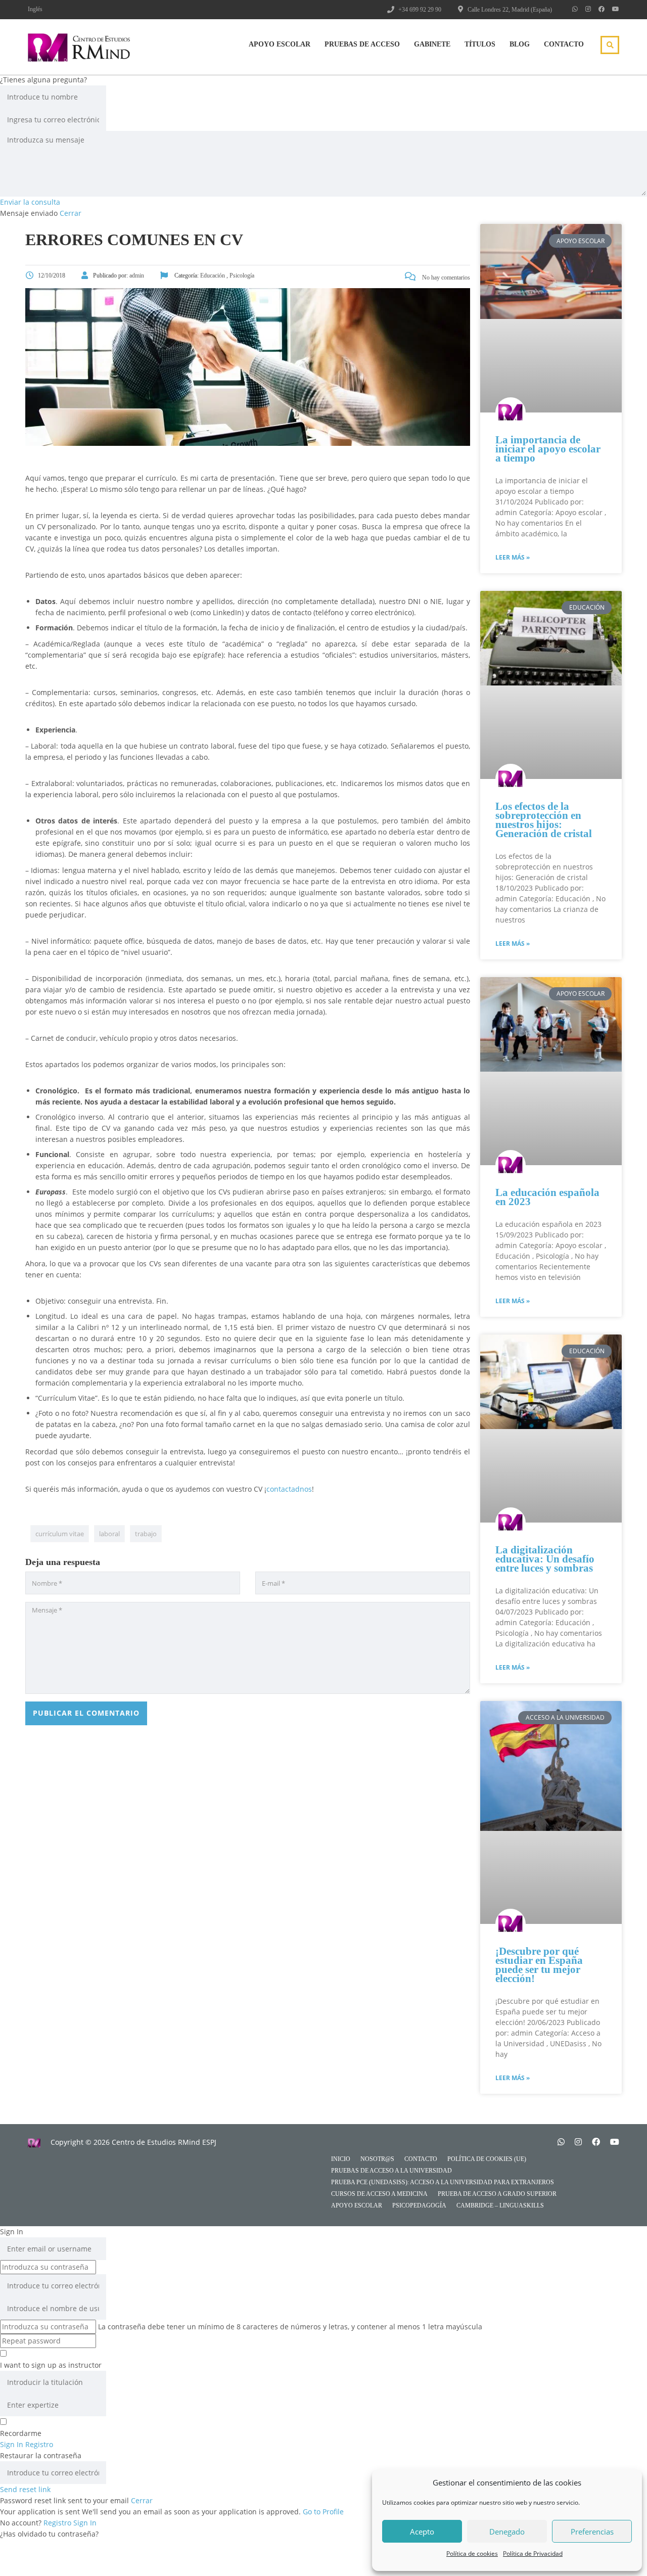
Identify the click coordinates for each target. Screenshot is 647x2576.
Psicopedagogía (419, 2205)
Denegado (507, 2532)
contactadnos (289, 1489)
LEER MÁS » (513, 557)
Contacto (564, 44)
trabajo (146, 1534)
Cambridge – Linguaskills (500, 2205)
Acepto (422, 2532)
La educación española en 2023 (547, 1197)
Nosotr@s (377, 2159)
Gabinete (432, 44)
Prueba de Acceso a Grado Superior (497, 2194)
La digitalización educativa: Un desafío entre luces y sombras (545, 1559)
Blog (520, 44)
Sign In (85, 2523)
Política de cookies (472, 2554)
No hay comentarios (445, 278)
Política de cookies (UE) (487, 2159)
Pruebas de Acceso (362, 44)
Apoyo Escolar (280, 44)
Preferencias (592, 2532)
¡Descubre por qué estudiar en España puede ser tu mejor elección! (539, 1965)
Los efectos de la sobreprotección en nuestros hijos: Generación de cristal (544, 820)
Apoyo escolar (357, 2205)
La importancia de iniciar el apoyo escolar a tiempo (548, 449)
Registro (58, 2523)
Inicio (341, 2159)
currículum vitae (60, 1534)
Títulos (480, 44)
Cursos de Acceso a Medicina (379, 2194)
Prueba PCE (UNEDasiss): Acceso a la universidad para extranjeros (443, 2182)
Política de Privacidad (533, 2554)
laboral (109, 1534)
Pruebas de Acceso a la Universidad (391, 2171)
